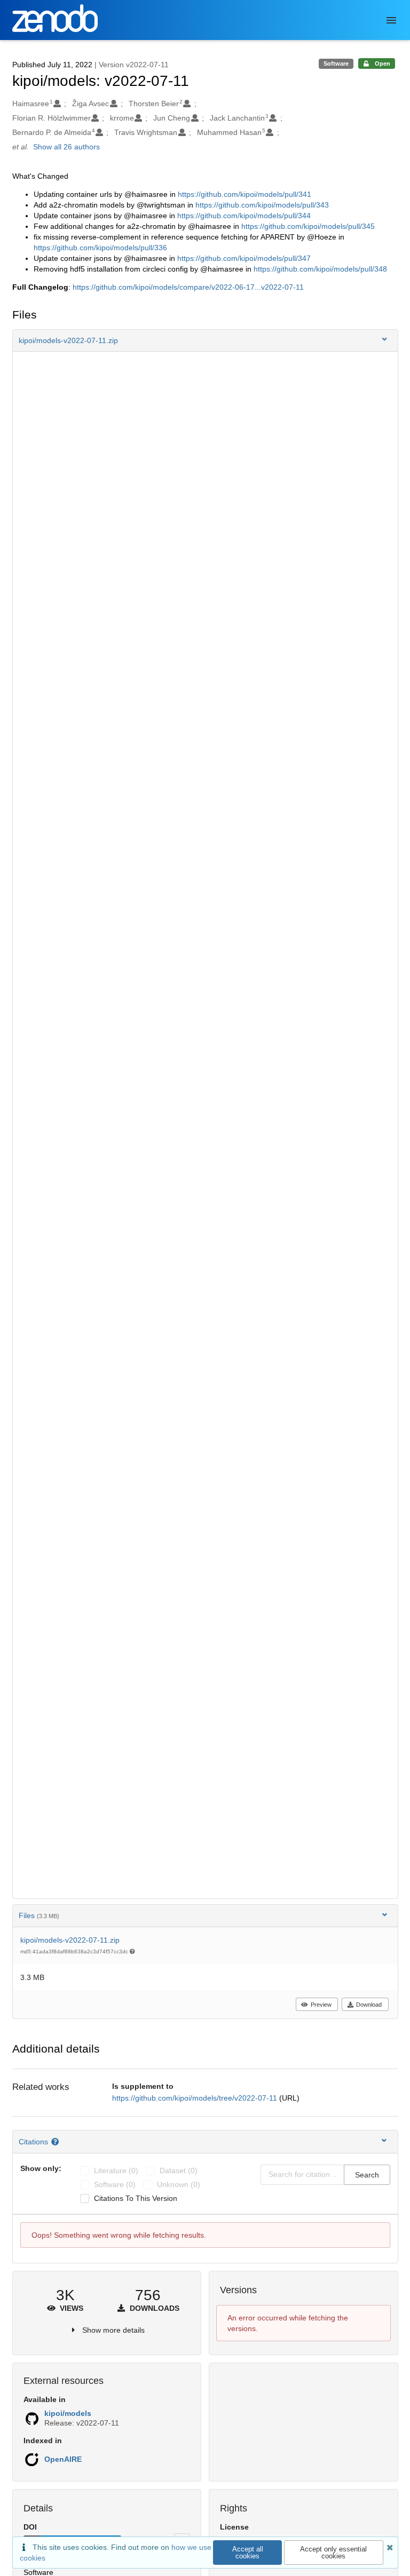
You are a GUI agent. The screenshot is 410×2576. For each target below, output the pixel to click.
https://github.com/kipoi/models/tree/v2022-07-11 (196, 2098)
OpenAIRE (63, 2459)
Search (367, 2175)
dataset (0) (179, 2170)
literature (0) (116, 2170)
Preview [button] (321, 2005)
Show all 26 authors (66, 147)
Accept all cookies (248, 2553)
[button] (205, 340)
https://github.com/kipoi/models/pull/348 (320, 269)
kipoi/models (68, 2413)
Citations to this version (136, 2198)
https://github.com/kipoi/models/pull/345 (308, 226)
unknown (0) (179, 2184)
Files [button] (39, 1915)
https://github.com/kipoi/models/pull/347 (244, 258)
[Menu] (391, 20)
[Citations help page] (56, 2142)
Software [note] (336, 63)
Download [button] (369, 2005)
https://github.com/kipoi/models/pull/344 (244, 216)
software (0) (115, 2184)
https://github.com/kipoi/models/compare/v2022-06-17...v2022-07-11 (188, 287)
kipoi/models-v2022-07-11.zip (70, 1940)
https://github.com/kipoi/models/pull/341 (245, 194)
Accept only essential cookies (333, 2553)
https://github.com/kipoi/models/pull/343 (262, 205)
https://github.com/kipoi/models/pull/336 (100, 248)
